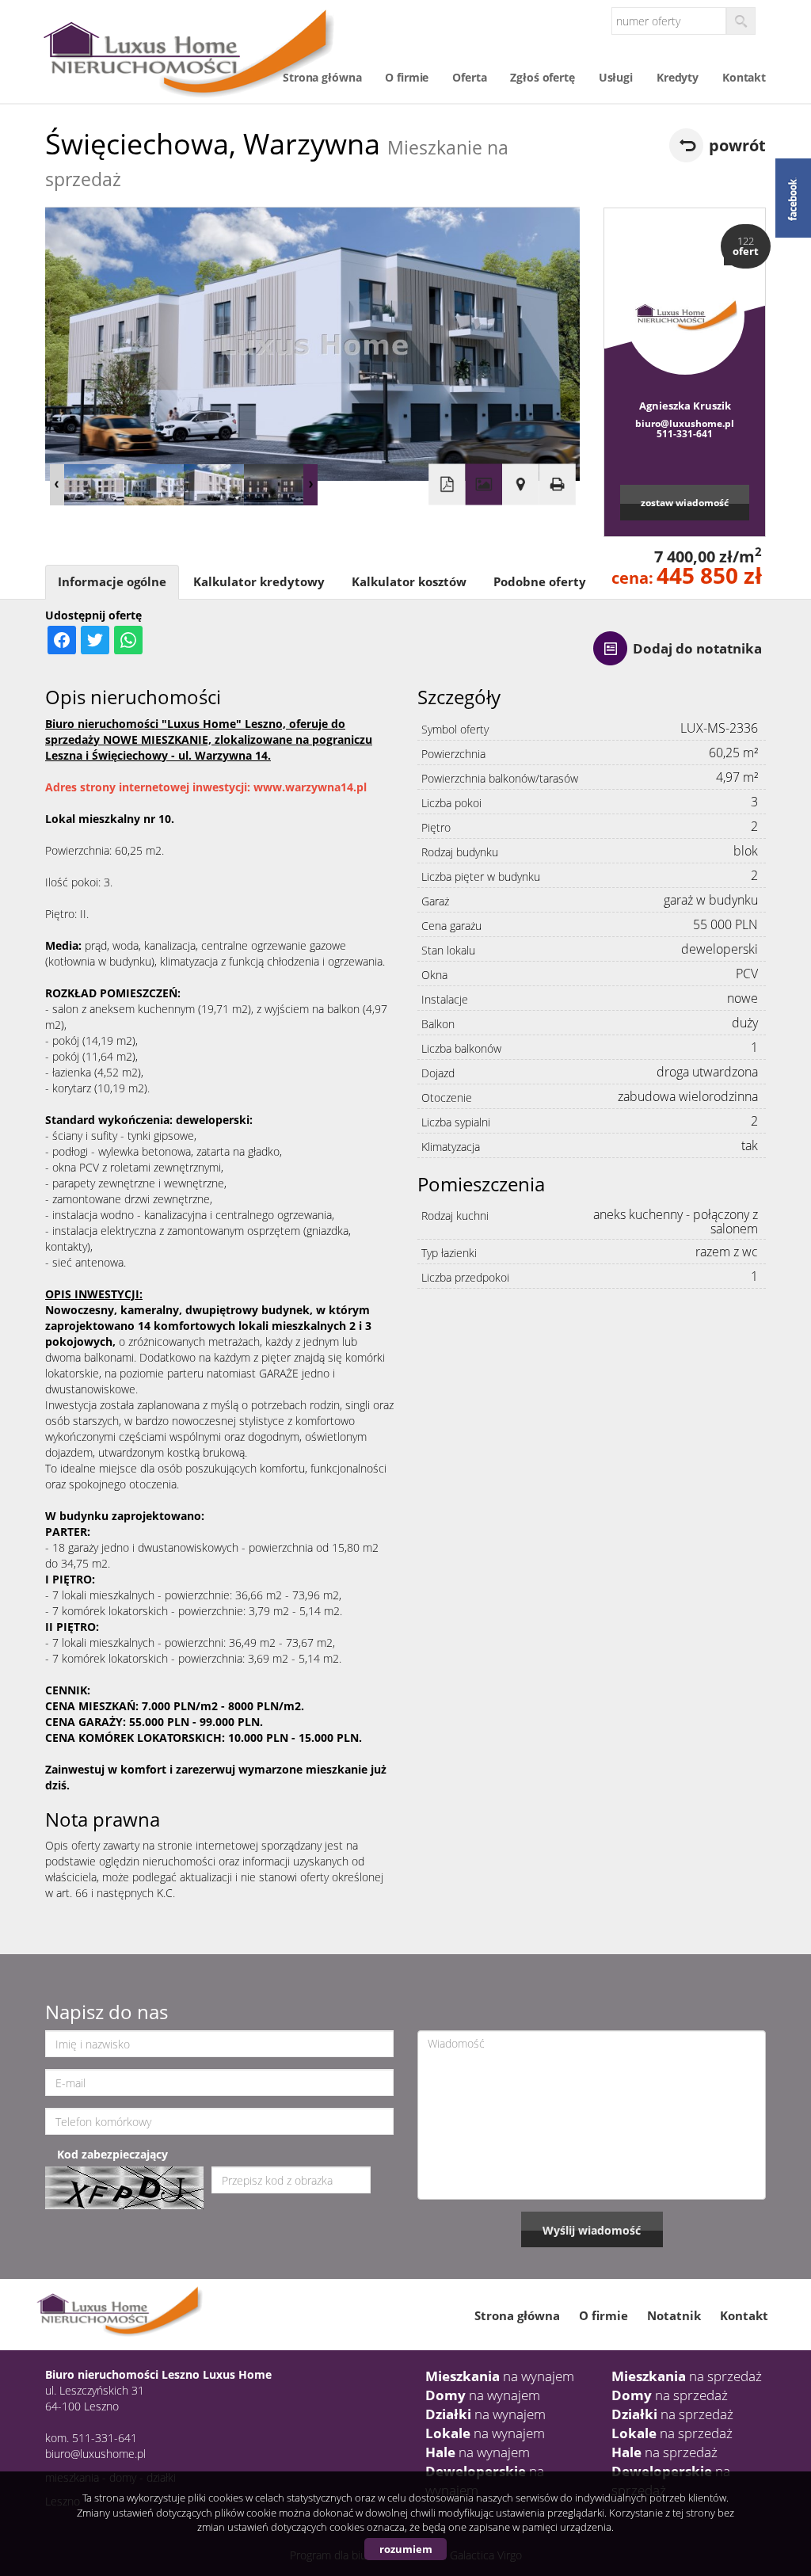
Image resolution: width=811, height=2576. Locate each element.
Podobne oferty (540, 582)
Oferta (469, 77)
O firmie (407, 77)
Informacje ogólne (112, 582)
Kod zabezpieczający (112, 2154)
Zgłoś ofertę (542, 77)
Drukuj (557, 484)
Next (310, 485)
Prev (57, 485)
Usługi (616, 77)
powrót (737, 145)
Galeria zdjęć (484, 484)
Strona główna (322, 77)
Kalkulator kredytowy (259, 582)
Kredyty (678, 77)
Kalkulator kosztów (409, 582)
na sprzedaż (687, 2376)
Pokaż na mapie (520, 484)
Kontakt (744, 77)
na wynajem (500, 2376)
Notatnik (674, 2315)
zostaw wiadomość (685, 502)
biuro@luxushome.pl (685, 423)
